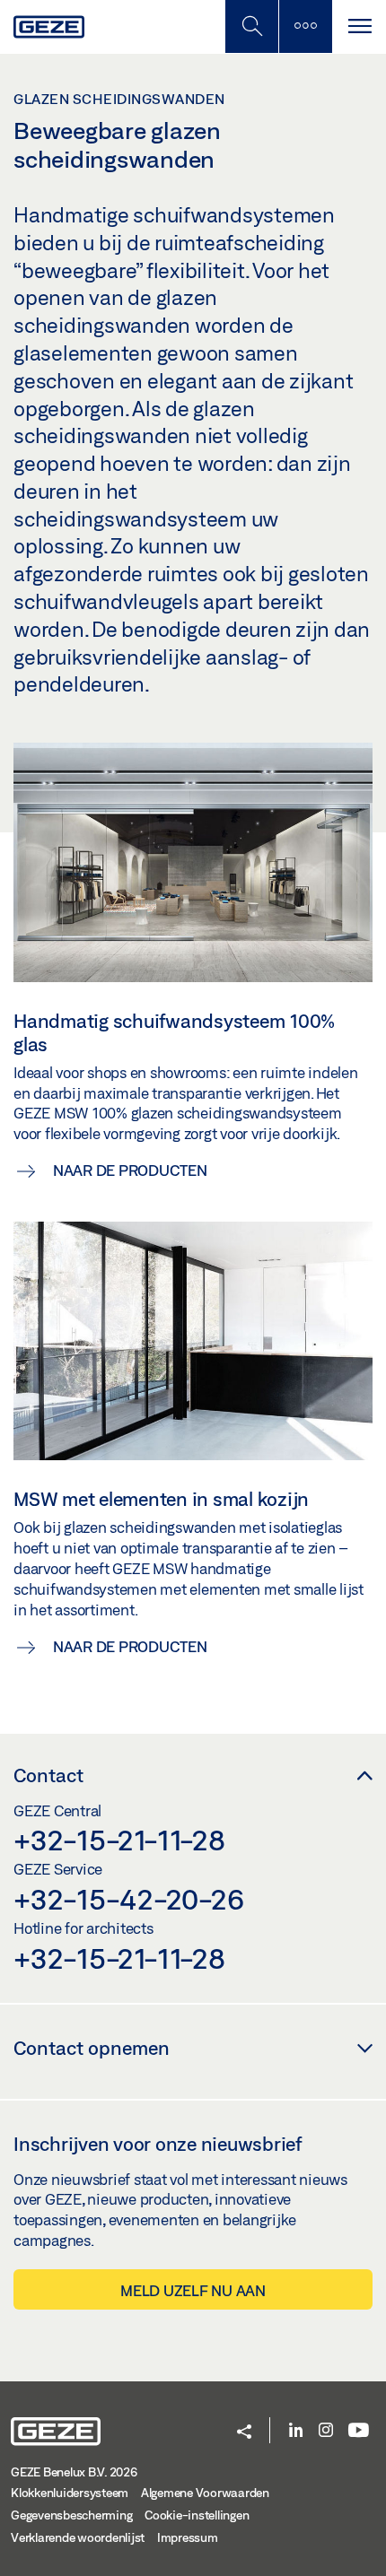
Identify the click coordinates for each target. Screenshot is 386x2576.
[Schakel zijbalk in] (251, 26)
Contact (48, 1775)
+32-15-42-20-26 (128, 1899)
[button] (244, 2433)
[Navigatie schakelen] (359, 26)
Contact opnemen (92, 2048)
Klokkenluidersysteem (70, 2493)
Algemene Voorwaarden (205, 2493)
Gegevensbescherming (71, 2515)
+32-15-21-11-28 (119, 1840)
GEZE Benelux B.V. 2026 (74, 2472)
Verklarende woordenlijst (78, 2537)
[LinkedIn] (296, 2431)
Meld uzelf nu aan (193, 2290)
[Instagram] (326, 2431)
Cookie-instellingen (197, 2515)
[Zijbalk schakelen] (305, 26)
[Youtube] (359, 2431)
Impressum (188, 2537)
